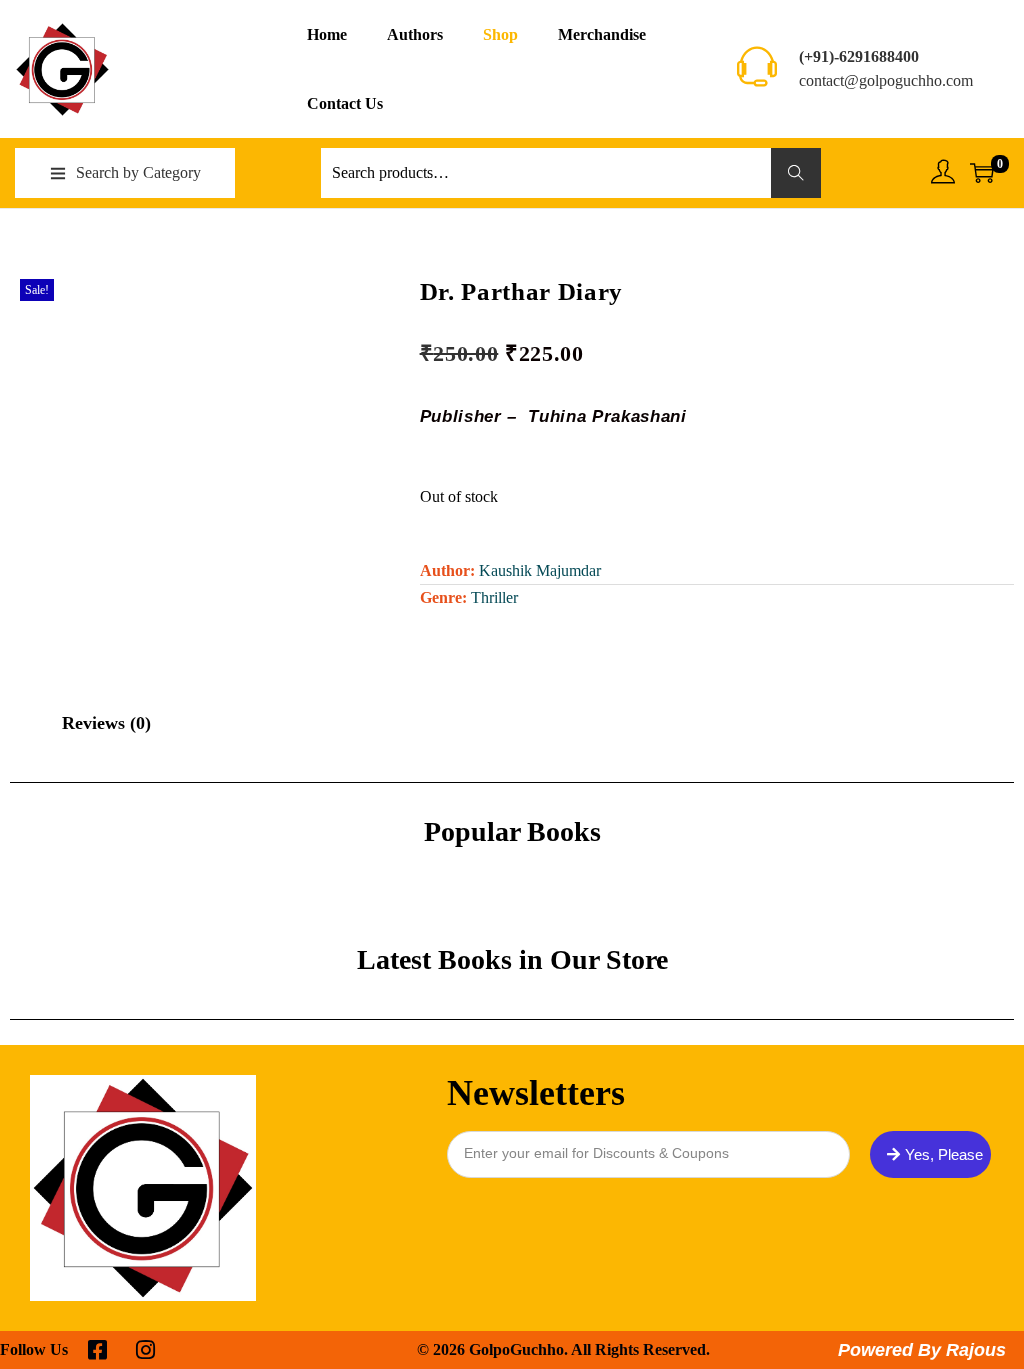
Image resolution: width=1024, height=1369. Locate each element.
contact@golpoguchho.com (886, 80)
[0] (982, 173)
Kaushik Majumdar (540, 570)
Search (795, 172)
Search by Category (138, 172)
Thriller (494, 597)
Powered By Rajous (922, 1350)
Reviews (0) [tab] (106, 723)
